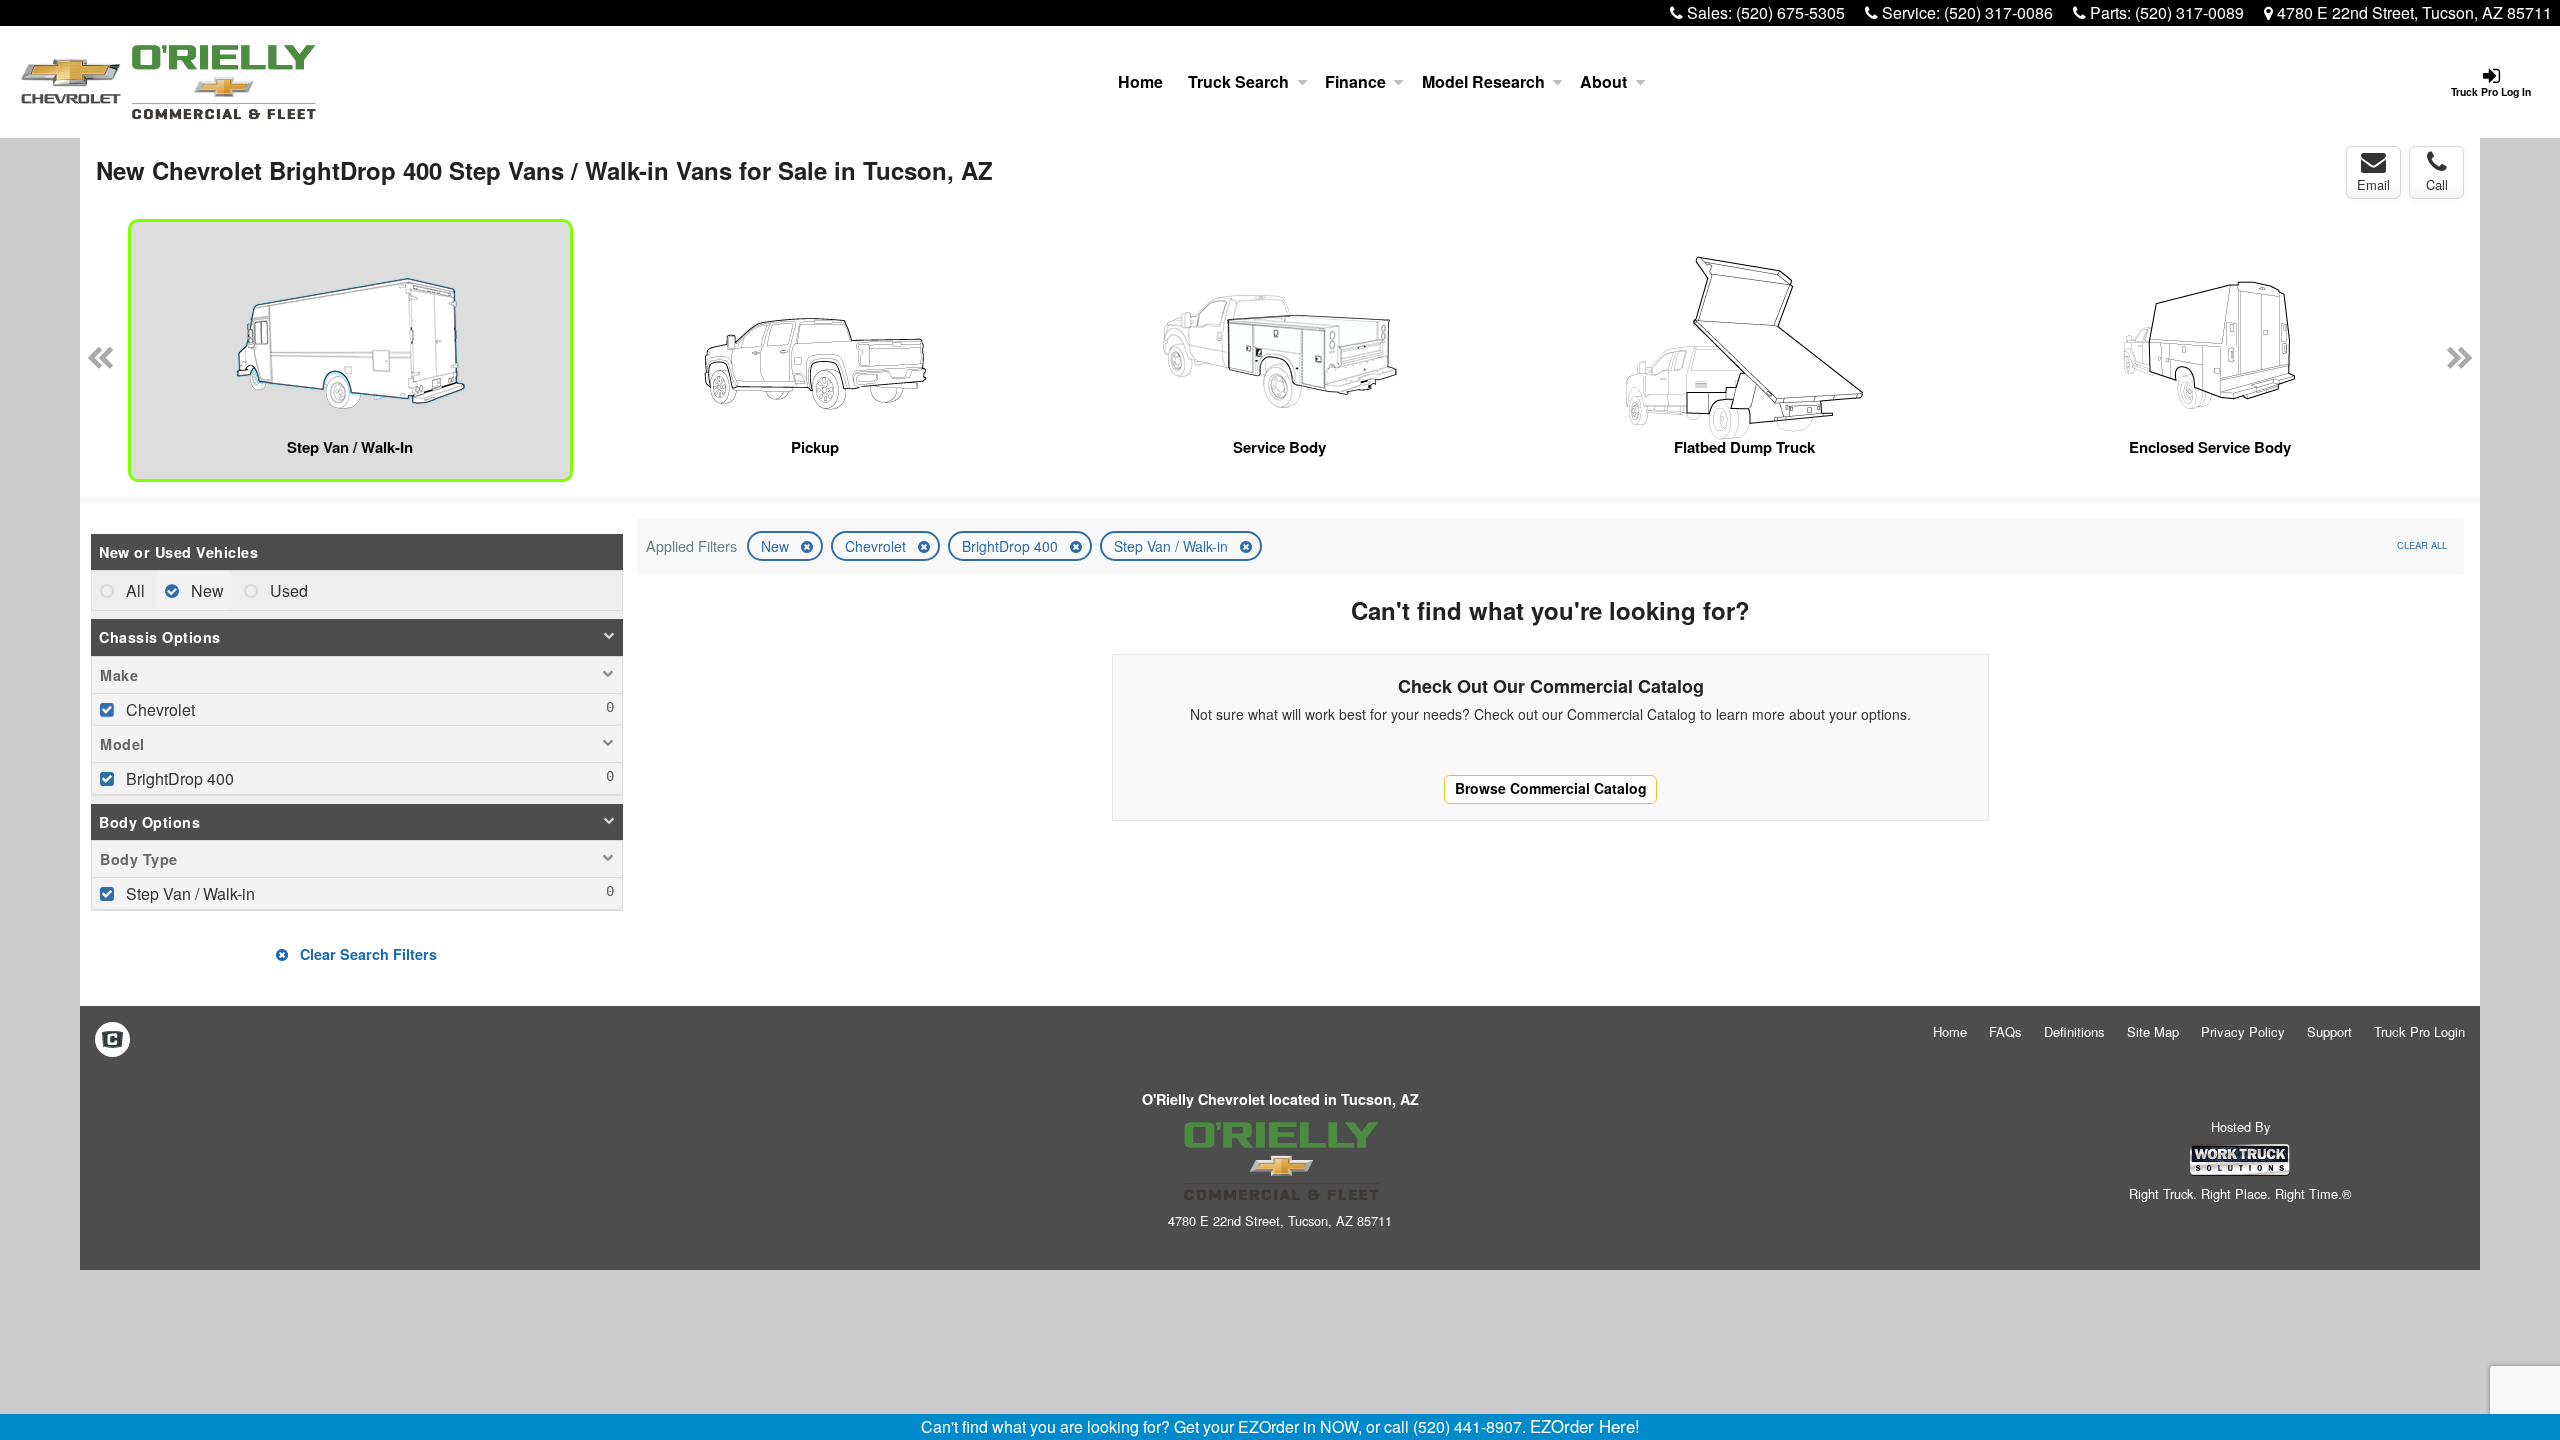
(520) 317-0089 (2189, 12)
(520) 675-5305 (1790, 12)
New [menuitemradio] (205, 590)
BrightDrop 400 (1012, 546)
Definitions (2074, 1031)
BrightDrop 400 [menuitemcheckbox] (178, 778)
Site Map (2153, 1031)
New (777, 546)
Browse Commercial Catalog (1551, 788)
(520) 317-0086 (1998, 12)
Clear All (2422, 545)
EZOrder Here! (1585, 1426)
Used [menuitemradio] (287, 590)
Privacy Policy (2243, 1031)
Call (2437, 184)
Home (1140, 81)
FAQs (2005, 1031)
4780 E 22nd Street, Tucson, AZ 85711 (2412, 12)
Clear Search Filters (366, 954)
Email (2373, 184)
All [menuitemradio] (133, 590)
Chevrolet (877, 546)
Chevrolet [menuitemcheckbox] (158, 709)
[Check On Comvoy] (112, 1040)
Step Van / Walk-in (1173, 546)
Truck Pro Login (2419, 1031)
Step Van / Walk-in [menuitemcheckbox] (188, 893)
